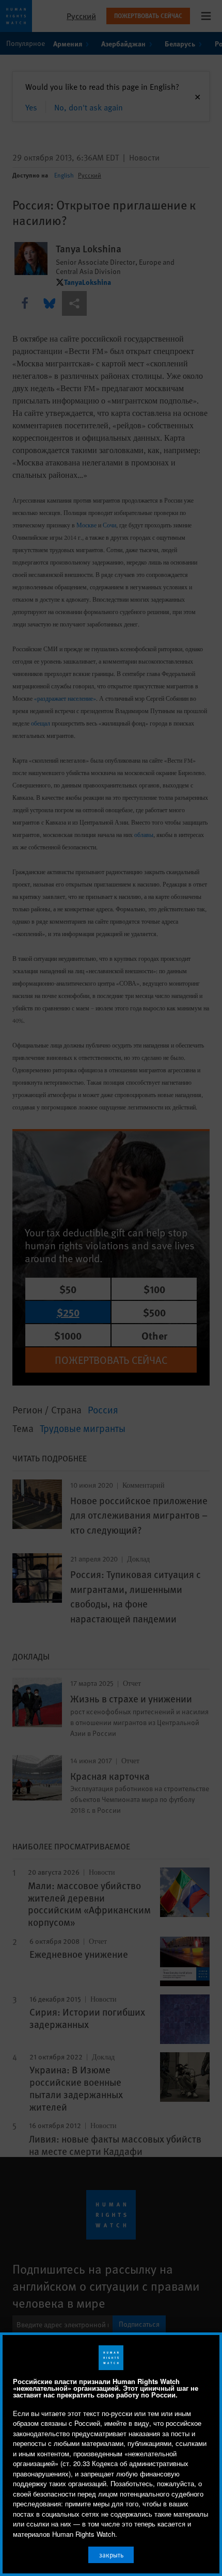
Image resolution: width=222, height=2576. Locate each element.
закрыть (111, 2555)
